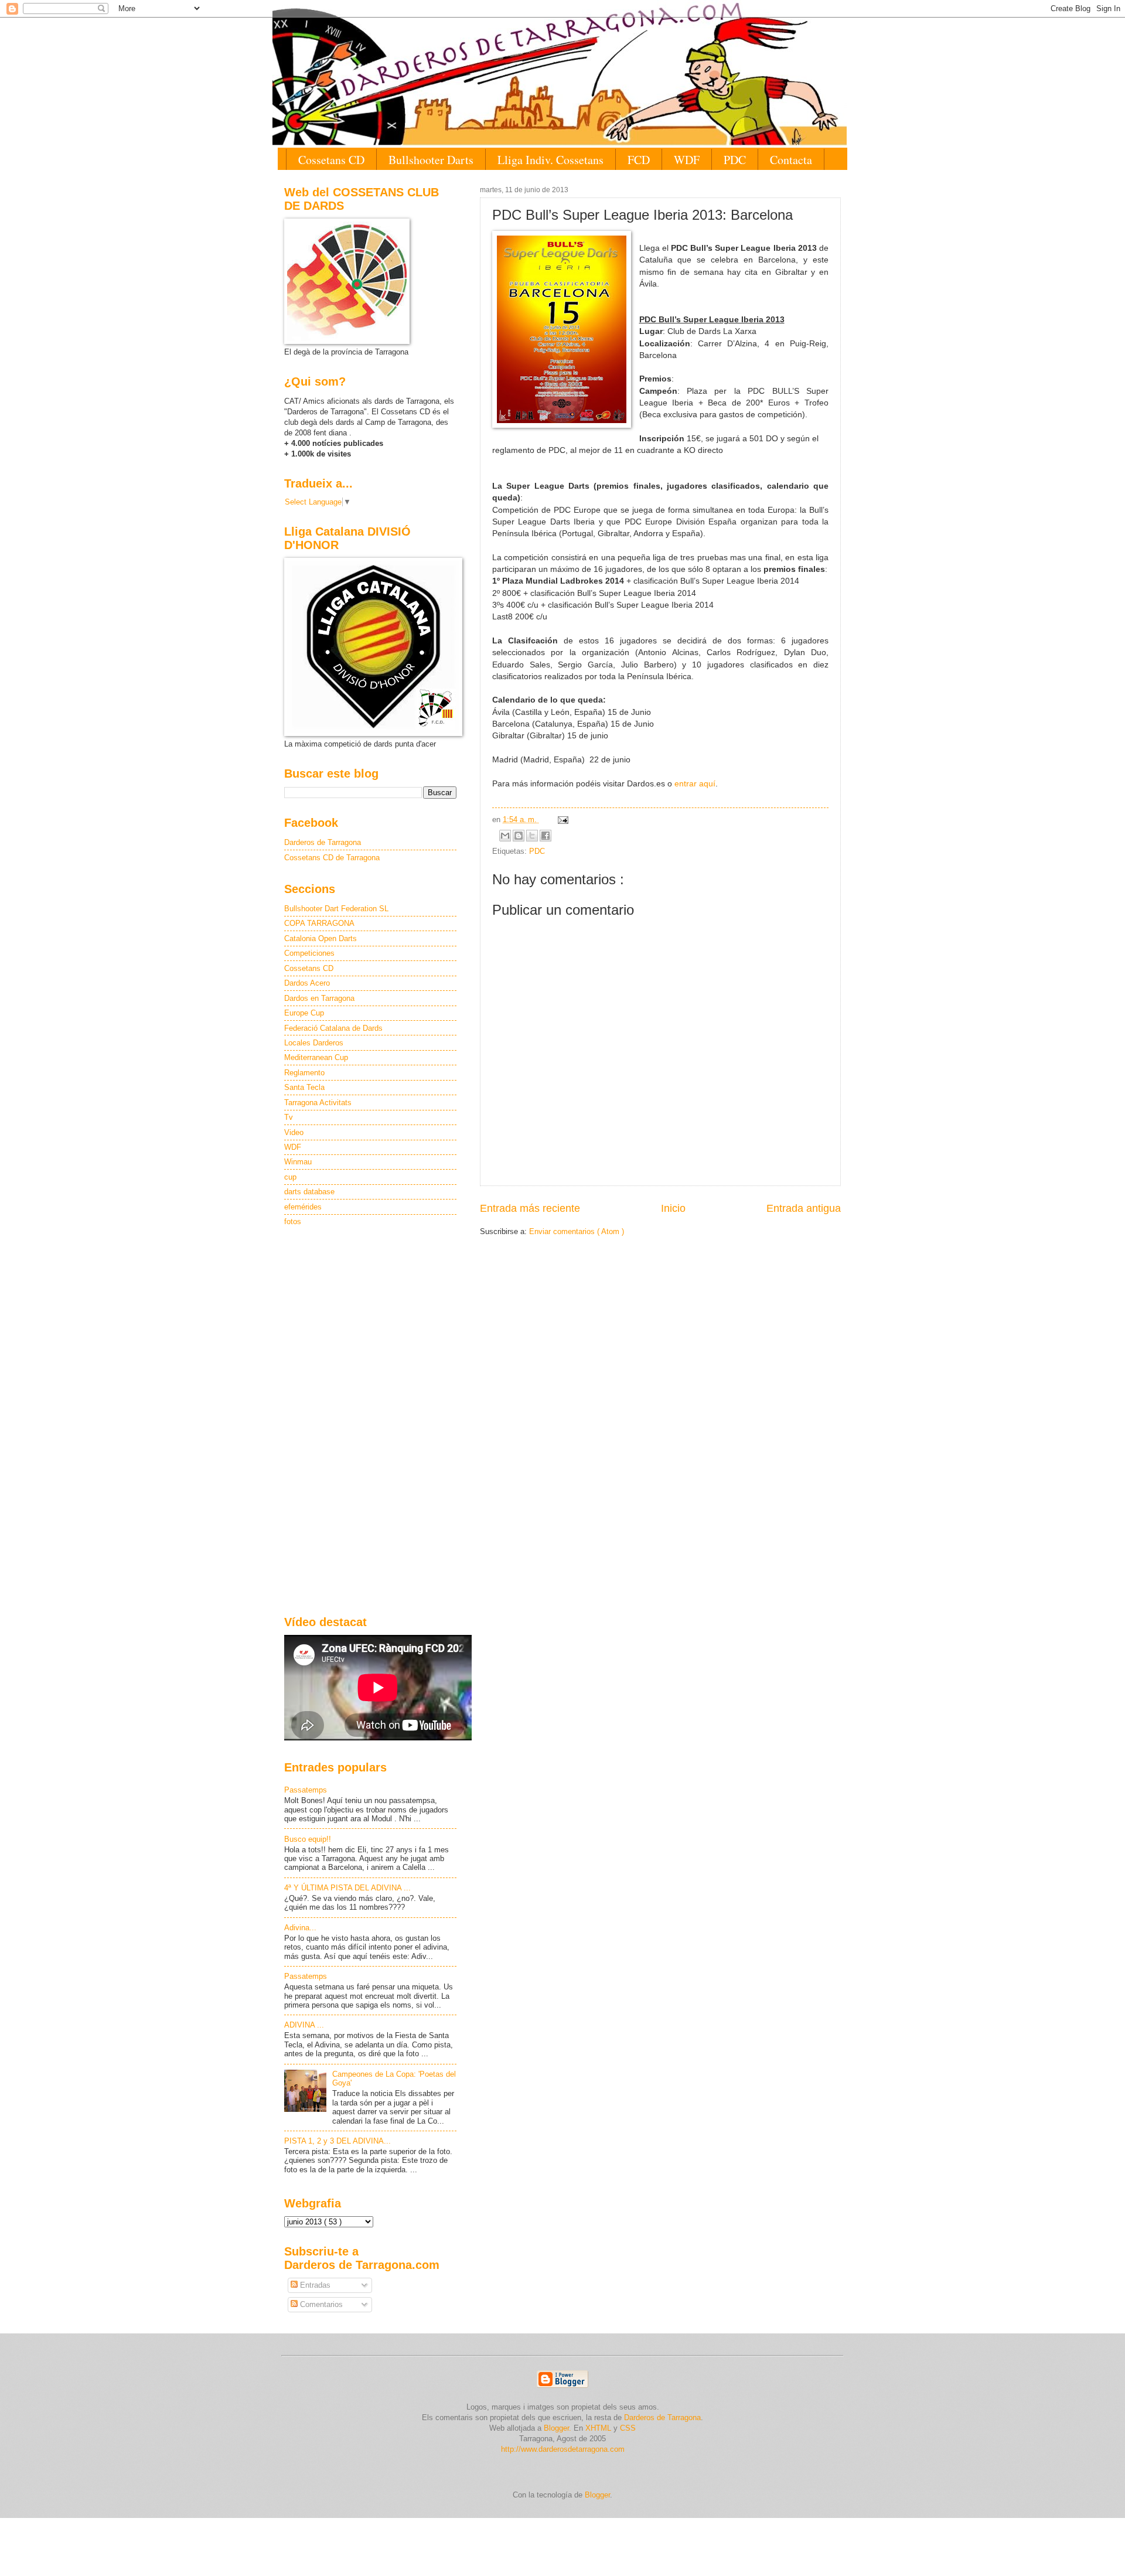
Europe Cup (304, 1013)
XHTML (598, 2428)
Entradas (314, 2285)
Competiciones (309, 953)
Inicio (673, 1208)
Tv (289, 1117)
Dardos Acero (307, 983)
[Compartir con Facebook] (546, 836)
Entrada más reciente (530, 1208)
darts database (309, 1192)
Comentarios (320, 2304)
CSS (628, 2428)
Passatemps (306, 1790)
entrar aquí (695, 784)
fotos (293, 1221)
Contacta (791, 160)
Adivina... (300, 1928)
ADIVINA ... (304, 2025)
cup (290, 1177)
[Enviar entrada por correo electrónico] (561, 820)
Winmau (298, 1162)
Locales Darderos (314, 1043)
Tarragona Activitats (318, 1103)
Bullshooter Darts (431, 160)
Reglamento (304, 1073)
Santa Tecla (304, 1087)
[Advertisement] (370, 1422)
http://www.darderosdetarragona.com (563, 2449)
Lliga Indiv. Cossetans (550, 160)
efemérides (303, 1207)
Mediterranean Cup (316, 1057)
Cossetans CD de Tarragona (332, 858)
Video (294, 1132)
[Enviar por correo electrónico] (505, 836)
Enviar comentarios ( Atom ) (577, 1231)
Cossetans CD (331, 160)
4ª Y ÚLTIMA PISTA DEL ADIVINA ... (347, 1888)
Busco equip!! (308, 1839)
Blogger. (558, 2428)
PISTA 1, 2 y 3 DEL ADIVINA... (337, 2141)
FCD (639, 160)
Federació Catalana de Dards (333, 1028)
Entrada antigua (804, 1208)
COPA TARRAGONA (319, 923)
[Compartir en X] (532, 836)
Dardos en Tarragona (319, 998)
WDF (687, 160)
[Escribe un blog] (519, 836)
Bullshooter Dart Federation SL (336, 909)
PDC (735, 160)
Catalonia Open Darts (321, 938)
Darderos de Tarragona (323, 842)
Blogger (597, 2495)
